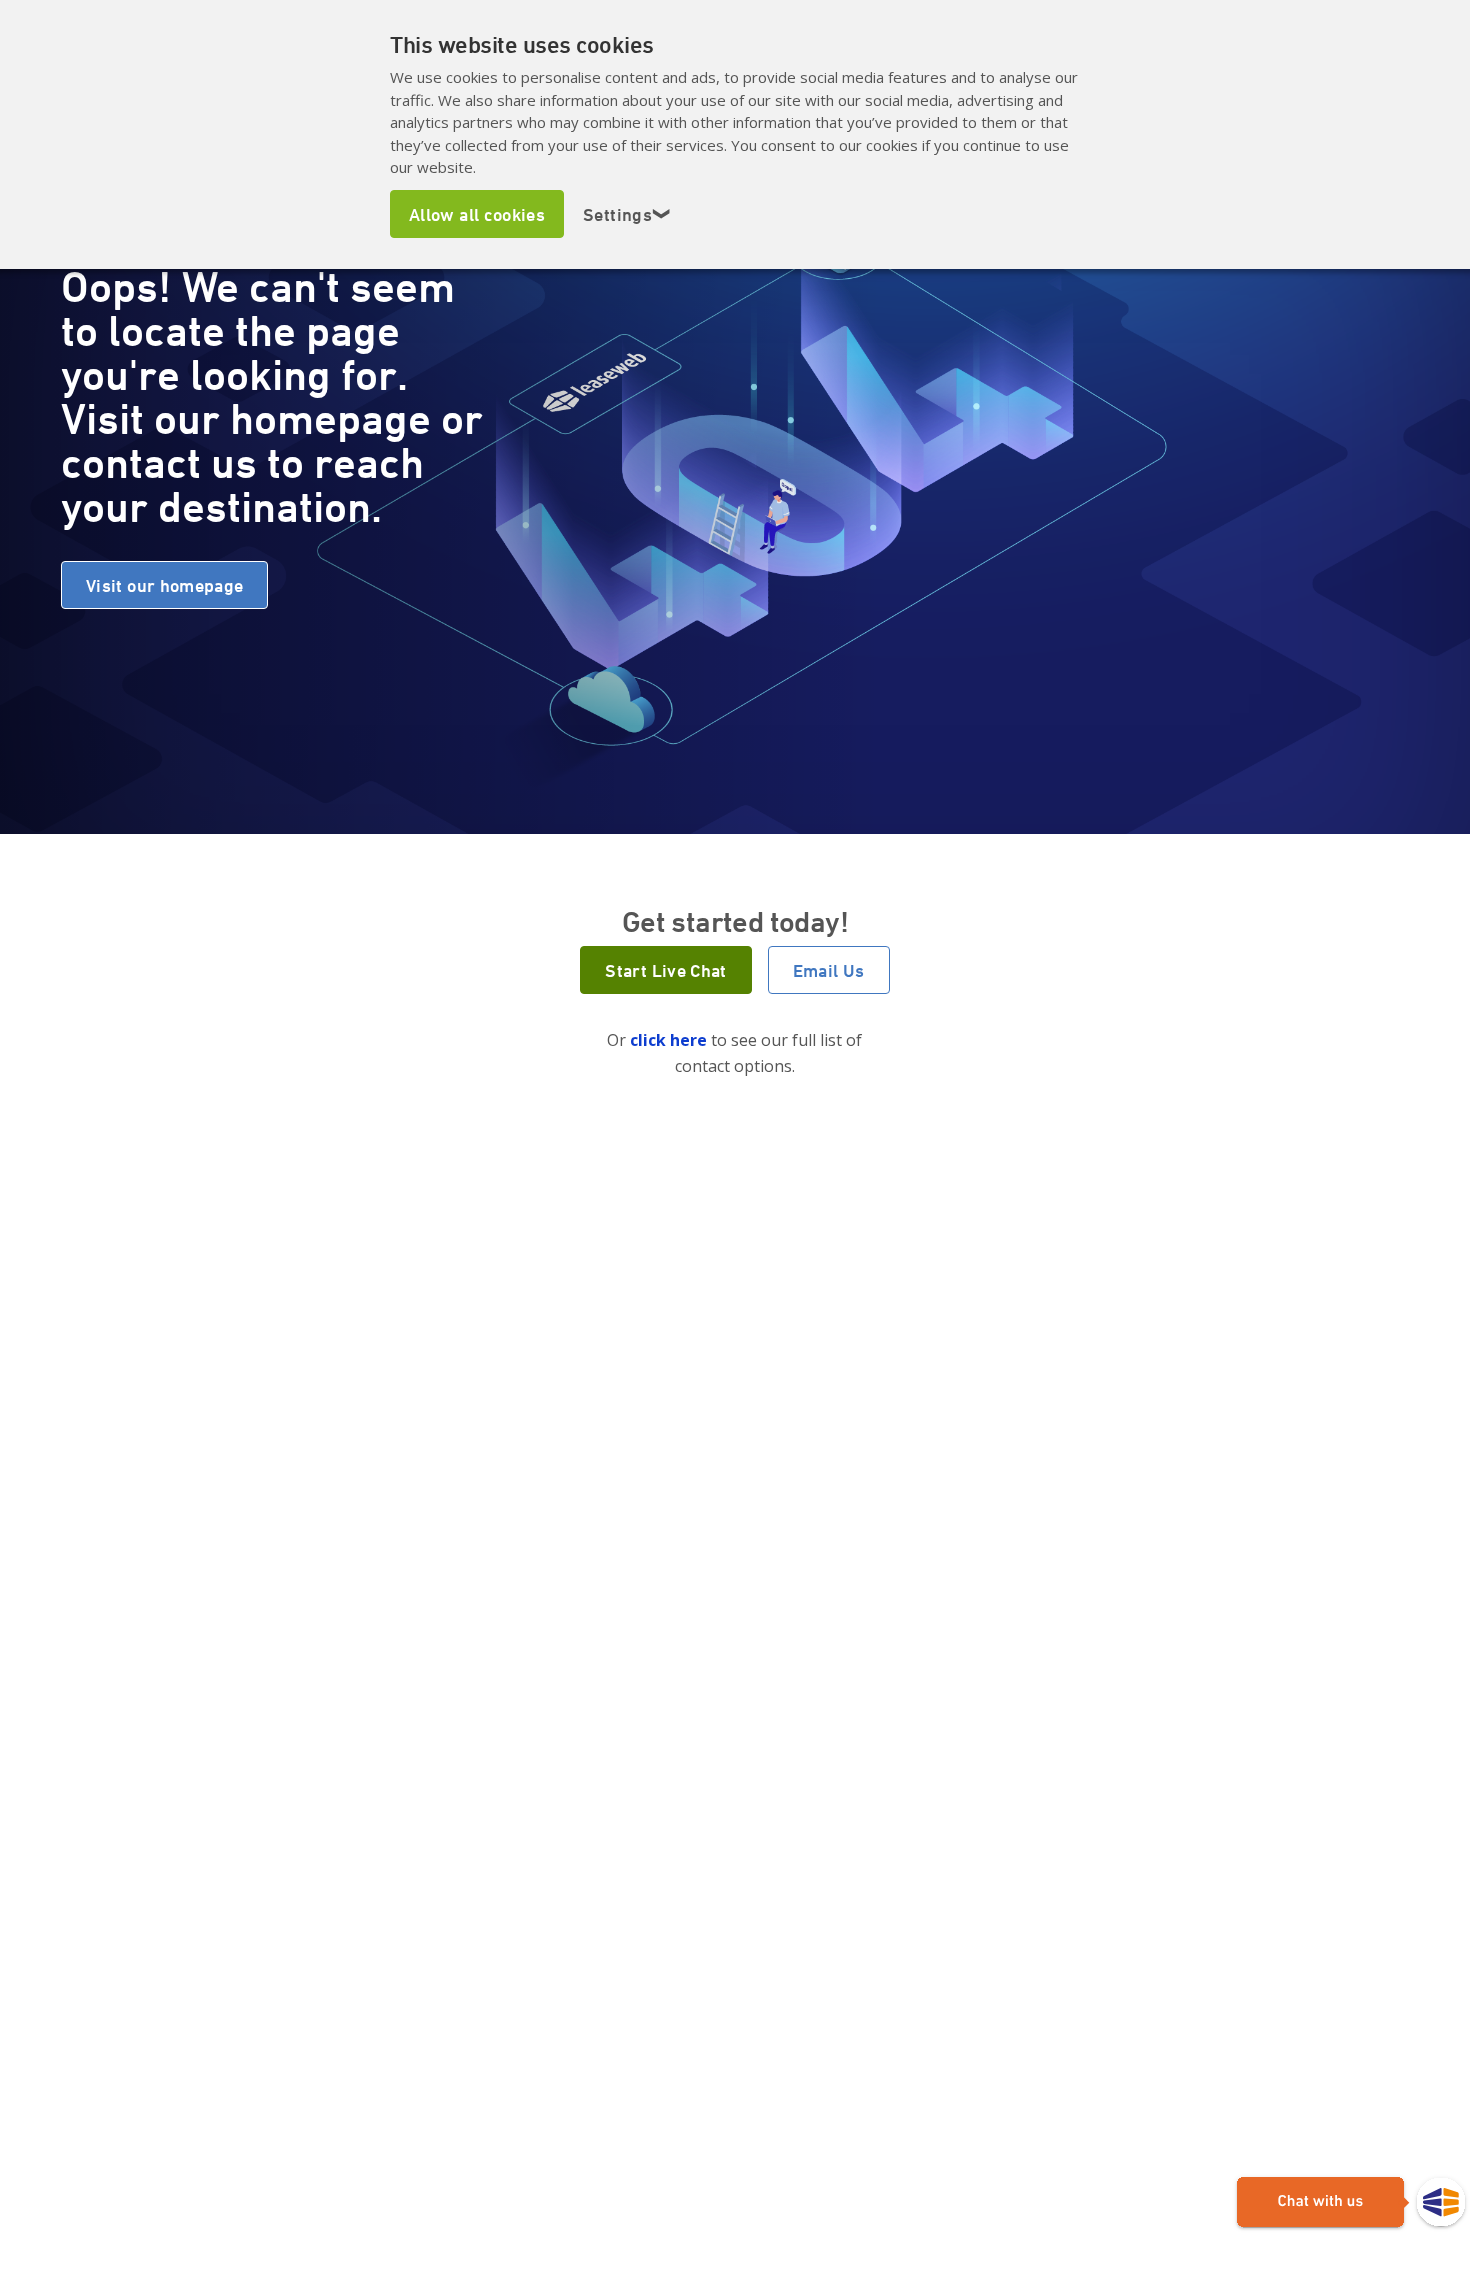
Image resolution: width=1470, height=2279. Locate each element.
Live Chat (1351, 2203)
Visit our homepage (164, 585)
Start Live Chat (665, 970)
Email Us (829, 970)
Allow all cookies (477, 214)
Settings (627, 214)
